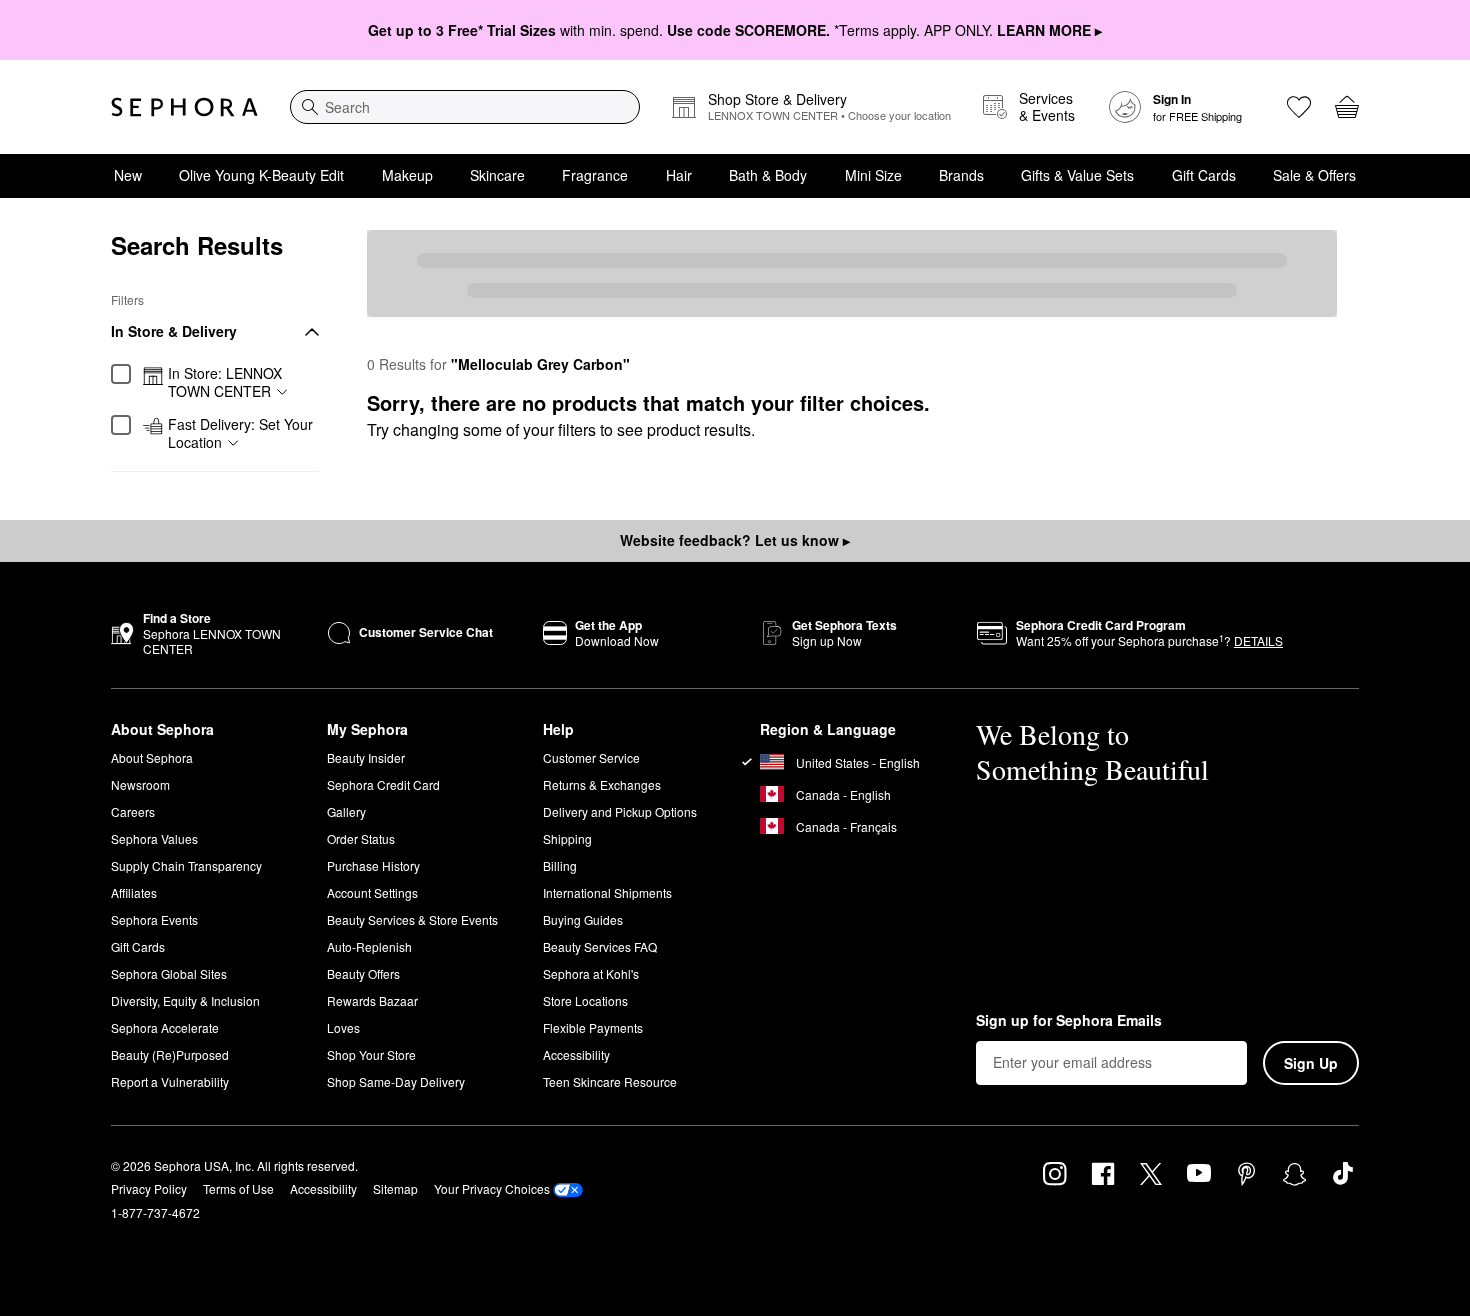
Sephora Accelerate (165, 1027)
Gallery (346, 811)
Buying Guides (583, 919)
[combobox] (465, 107)
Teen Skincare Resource (610, 1081)
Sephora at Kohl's (591, 973)
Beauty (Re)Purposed (170, 1054)
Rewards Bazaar (372, 1000)
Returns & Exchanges (602, 784)
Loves (343, 1027)
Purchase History (373, 865)
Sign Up (1311, 1063)
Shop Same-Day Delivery (396, 1081)
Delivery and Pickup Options (620, 811)
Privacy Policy (149, 1188)
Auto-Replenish (369, 946)
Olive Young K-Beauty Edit (261, 175)
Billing (560, 865)
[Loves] (1299, 107)
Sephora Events (154, 919)
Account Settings (372, 892)
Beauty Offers (363, 973)
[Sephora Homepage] (184, 107)
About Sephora (152, 757)
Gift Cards (1204, 175)
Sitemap (395, 1188)
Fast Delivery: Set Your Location (240, 433)
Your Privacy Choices (492, 1188)
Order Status (361, 838)
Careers (133, 811)
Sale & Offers (1314, 175)
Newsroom (140, 784)
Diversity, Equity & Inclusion (185, 1000)
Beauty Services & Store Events (412, 919)
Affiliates (134, 892)
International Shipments (607, 892)
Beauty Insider (366, 757)
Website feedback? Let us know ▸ (735, 540)
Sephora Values (154, 838)
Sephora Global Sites (169, 973)
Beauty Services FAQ (600, 946)
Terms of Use (238, 1188)
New (128, 175)
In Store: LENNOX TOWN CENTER (225, 382)
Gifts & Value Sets (1077, 175)
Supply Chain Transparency (186, 865)
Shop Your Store (371, 1054)
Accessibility (576, 1054)
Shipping (567, 838)
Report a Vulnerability (170, 1081)
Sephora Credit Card (383, 784)
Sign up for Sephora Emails (1069, 1021)
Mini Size (873, 175)
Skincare (497, 175)
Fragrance (595, 175)
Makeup (407, 175)
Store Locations (585, 1000)
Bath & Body (768, 175)
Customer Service (591, 757)
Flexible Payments (593, 1027)
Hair (679, 175)
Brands (961, 175)
